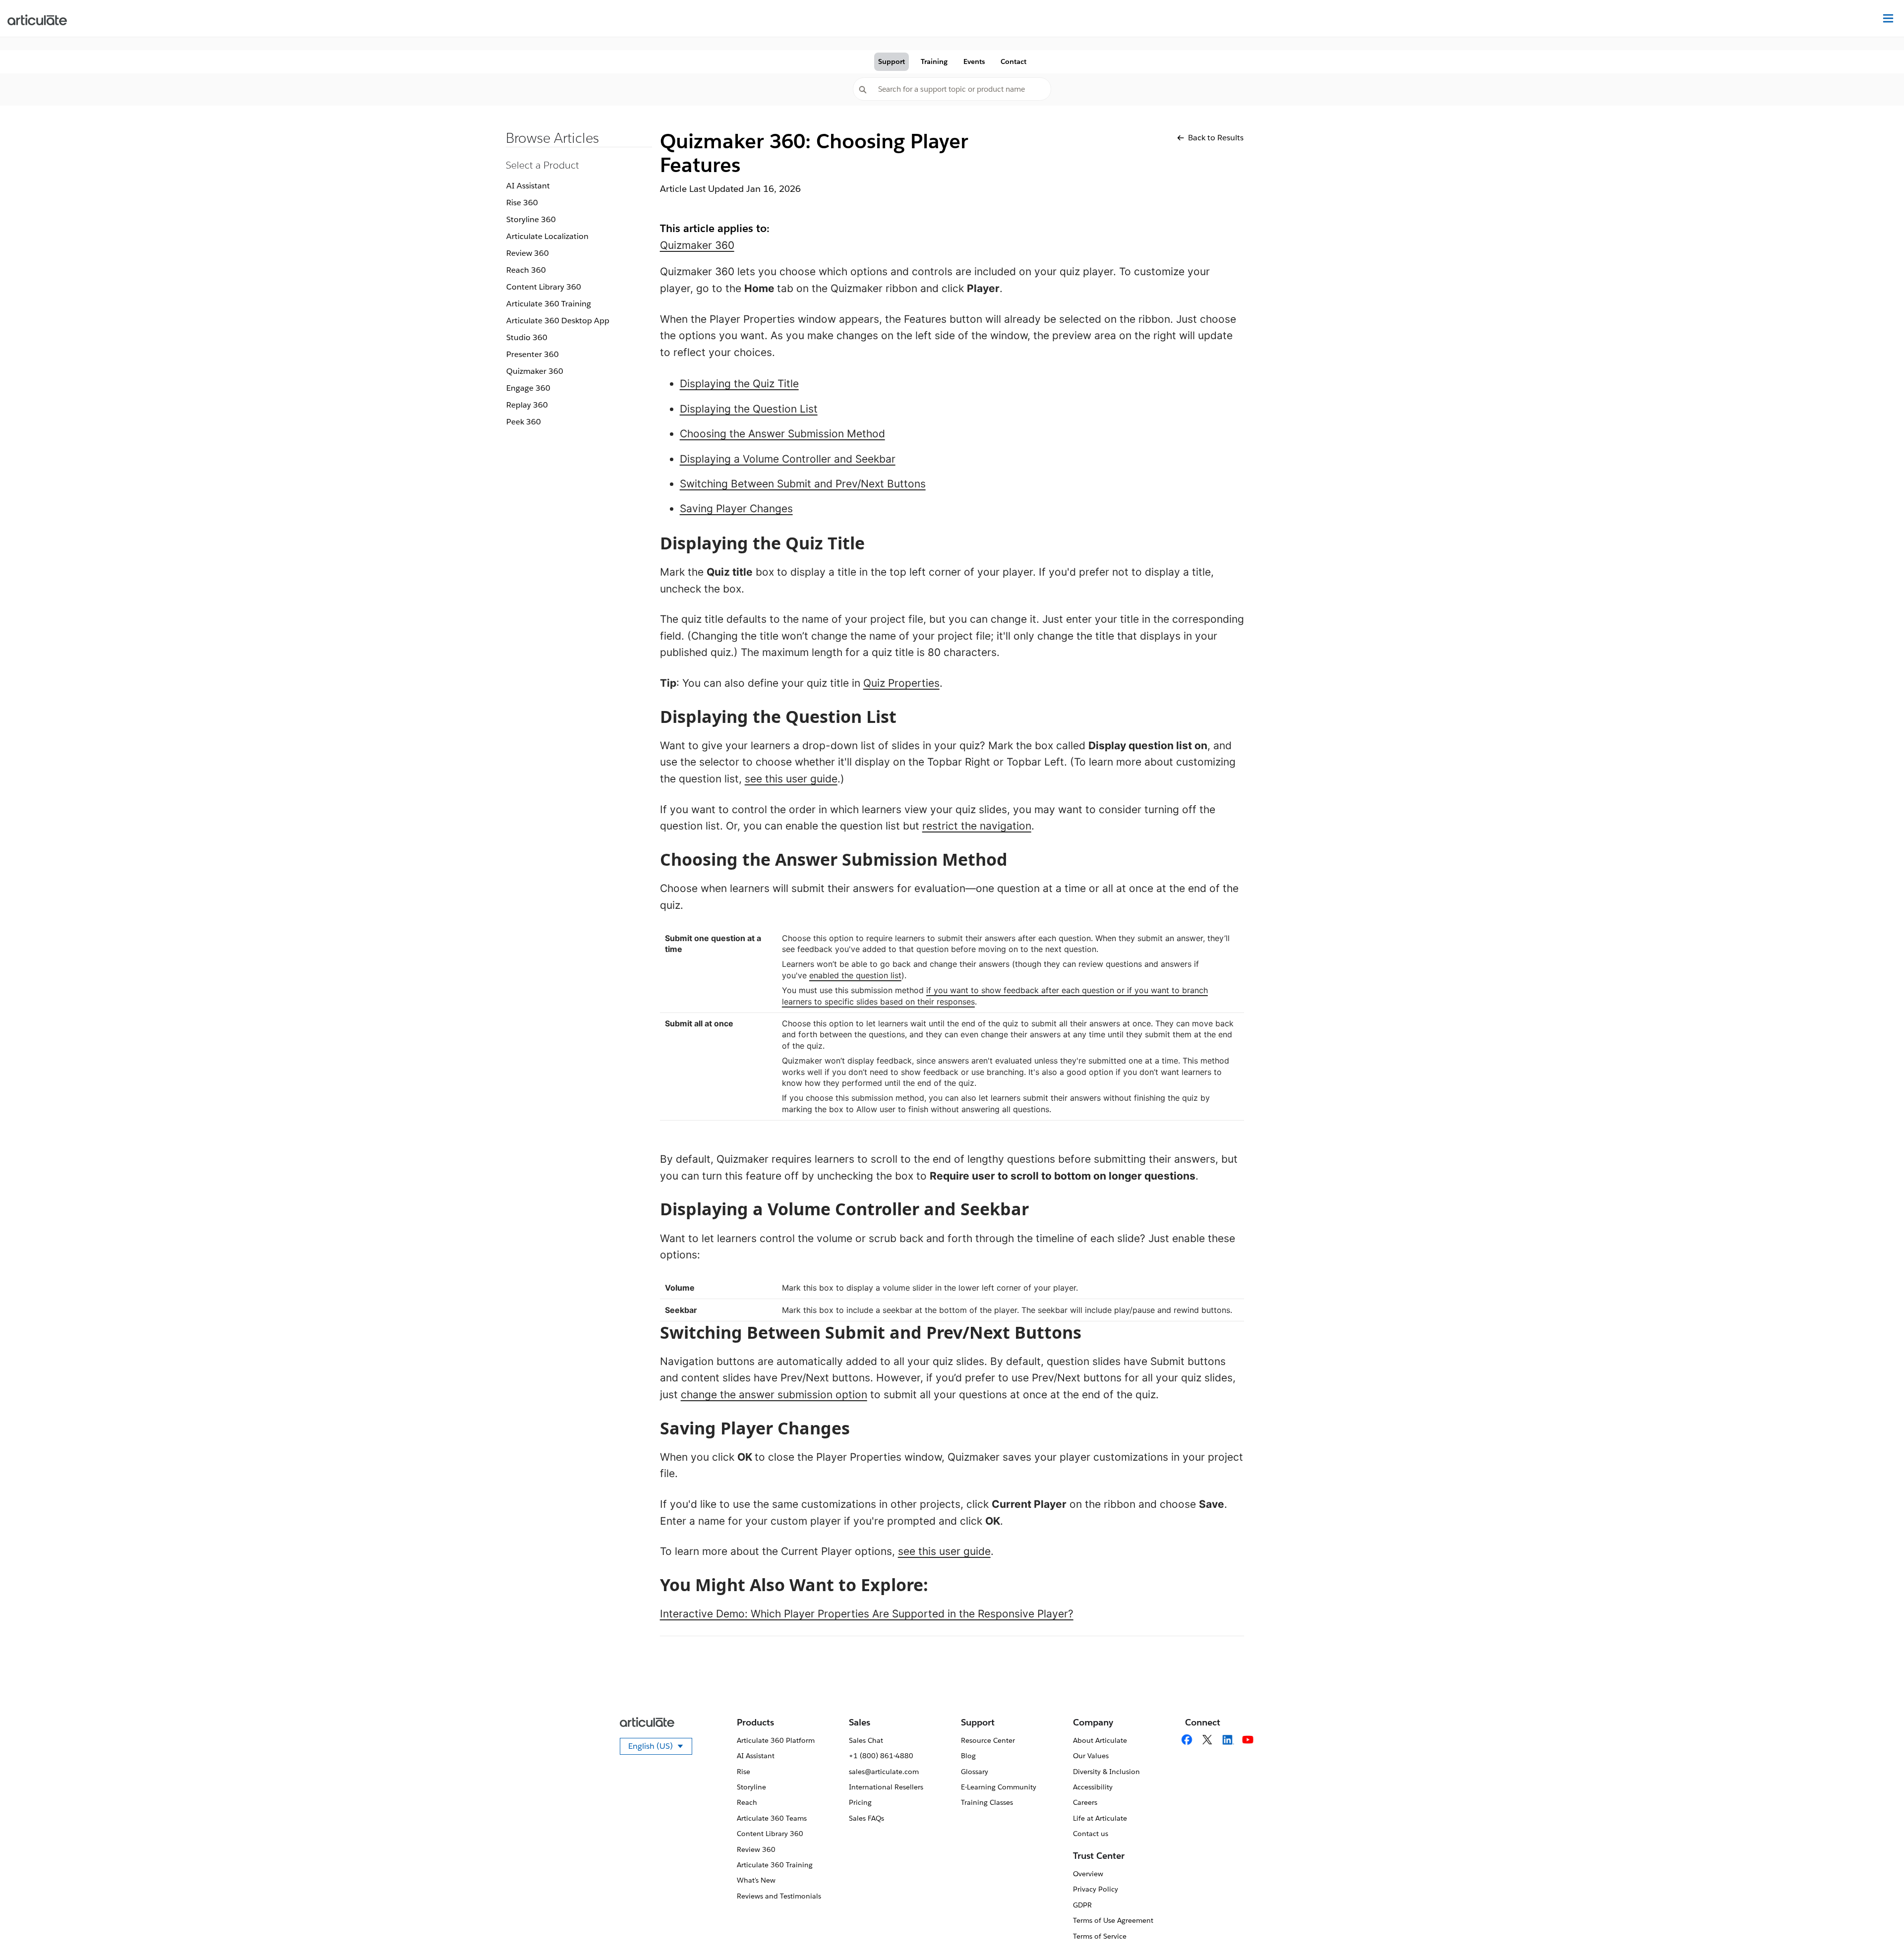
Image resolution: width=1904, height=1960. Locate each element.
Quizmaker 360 (535, 371)
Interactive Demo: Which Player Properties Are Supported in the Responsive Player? (867, 1614)
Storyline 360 (531, 219)
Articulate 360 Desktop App (558, 321)
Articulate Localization (547, 236)
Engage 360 (528, 388)
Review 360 (528, 253)
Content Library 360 (544, 287)
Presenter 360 (533, 354)
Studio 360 (527, 337)
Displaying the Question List (749, 409)
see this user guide (791, 779)
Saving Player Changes (736, 508)
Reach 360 (526, 270)
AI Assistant (528, 186)
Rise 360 (522, 203)
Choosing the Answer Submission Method (782, 434)
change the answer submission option (774, 1395)
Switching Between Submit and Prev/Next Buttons (803, 484)
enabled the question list (855, 975)
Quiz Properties (901, 683)
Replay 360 (527, 405)
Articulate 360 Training (549, 304)
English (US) (660, 1748)
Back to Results (1216, 138)
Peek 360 (524, 422)
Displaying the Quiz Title (739, 384)
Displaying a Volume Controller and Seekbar (788, 459)
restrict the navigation (977, 826)
